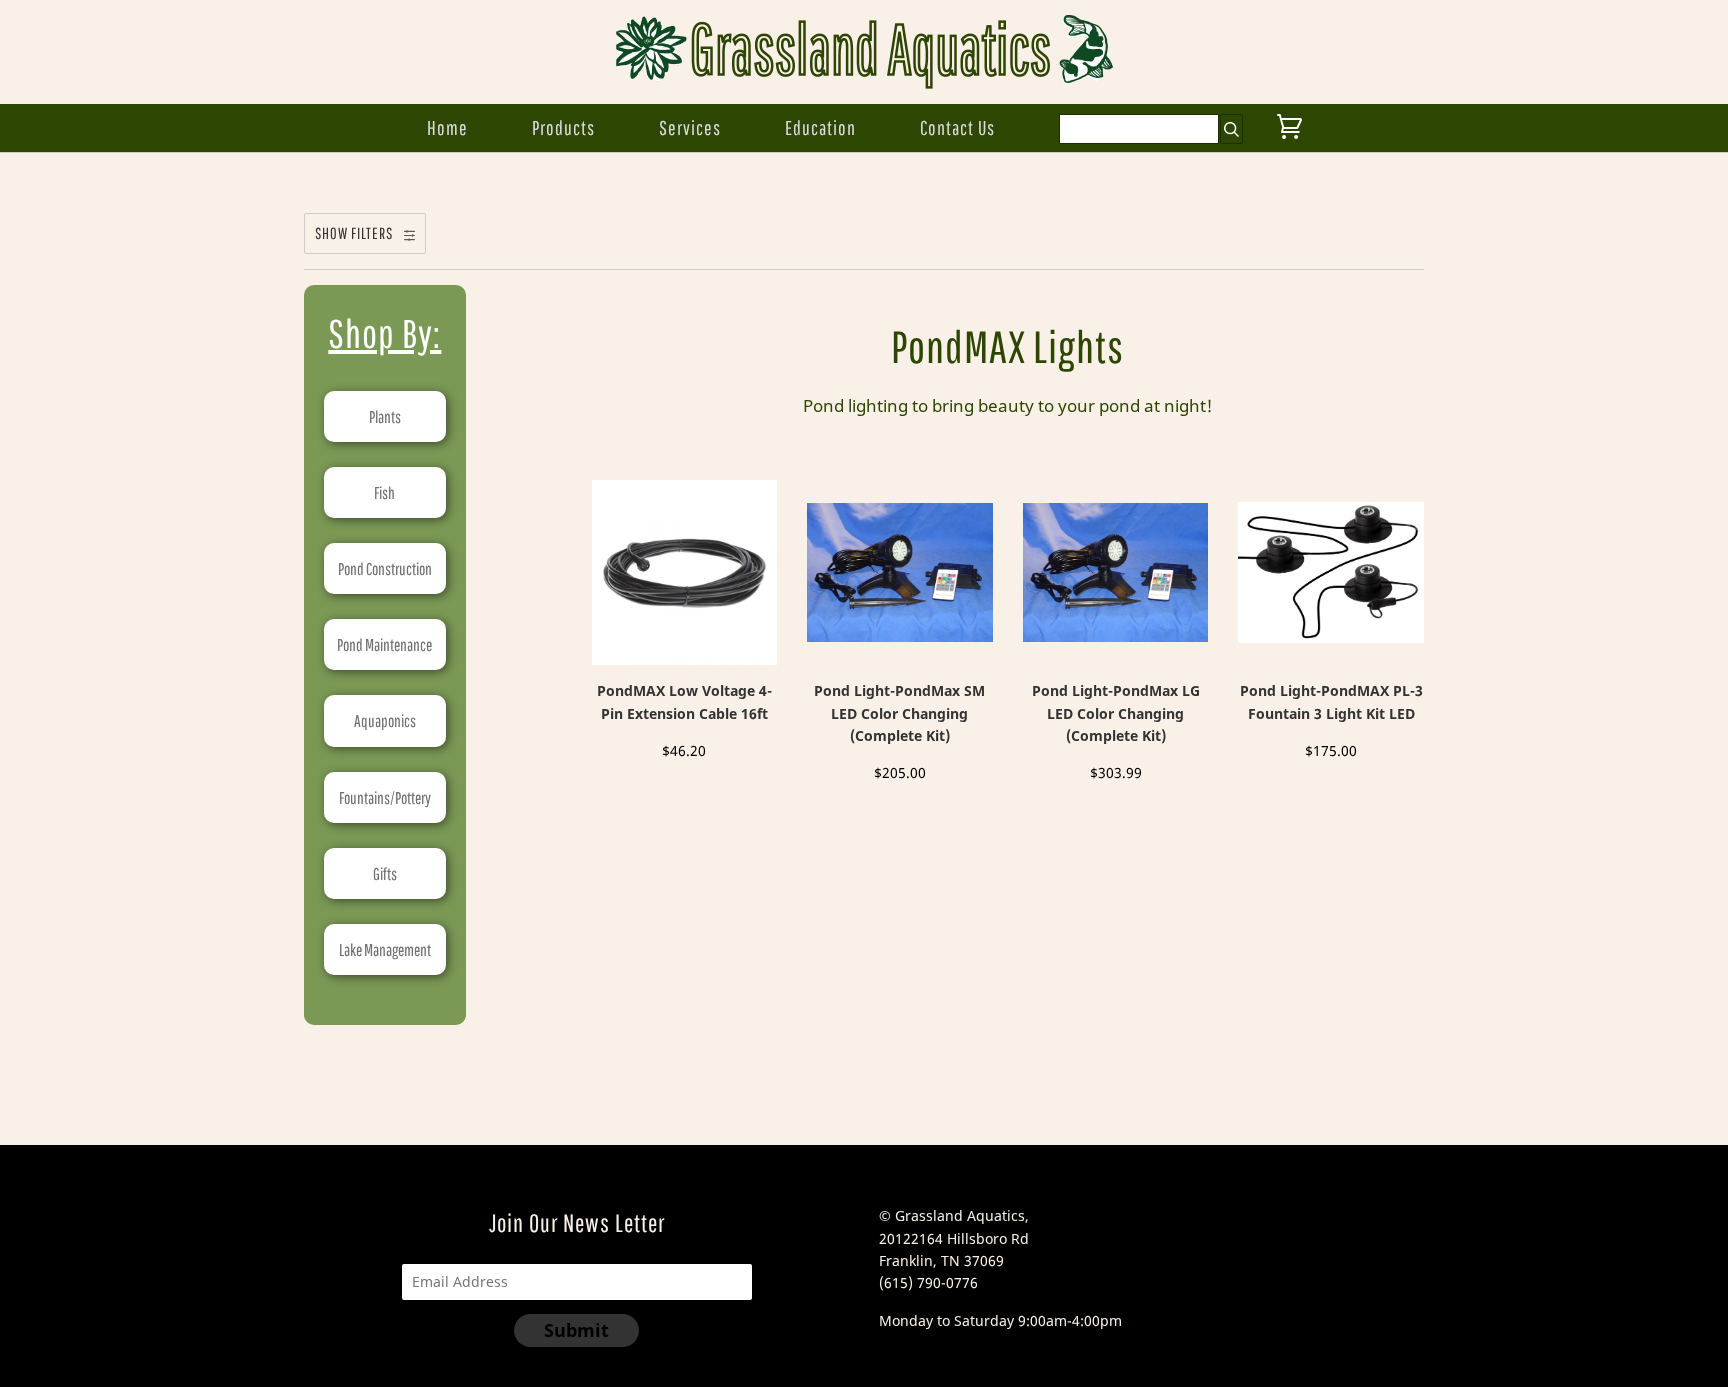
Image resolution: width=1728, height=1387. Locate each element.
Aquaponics (385, 720)
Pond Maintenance (384, 644)
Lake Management (385, 949)
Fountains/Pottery (385, 797)
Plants (385, 416)
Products (563, 127)
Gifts (385, 873)
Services (690, 127)
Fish (384, 492)
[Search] (1231, 129)
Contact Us (957, 127)
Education (820, 127)
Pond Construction (385, 568)
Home (447, 127)
